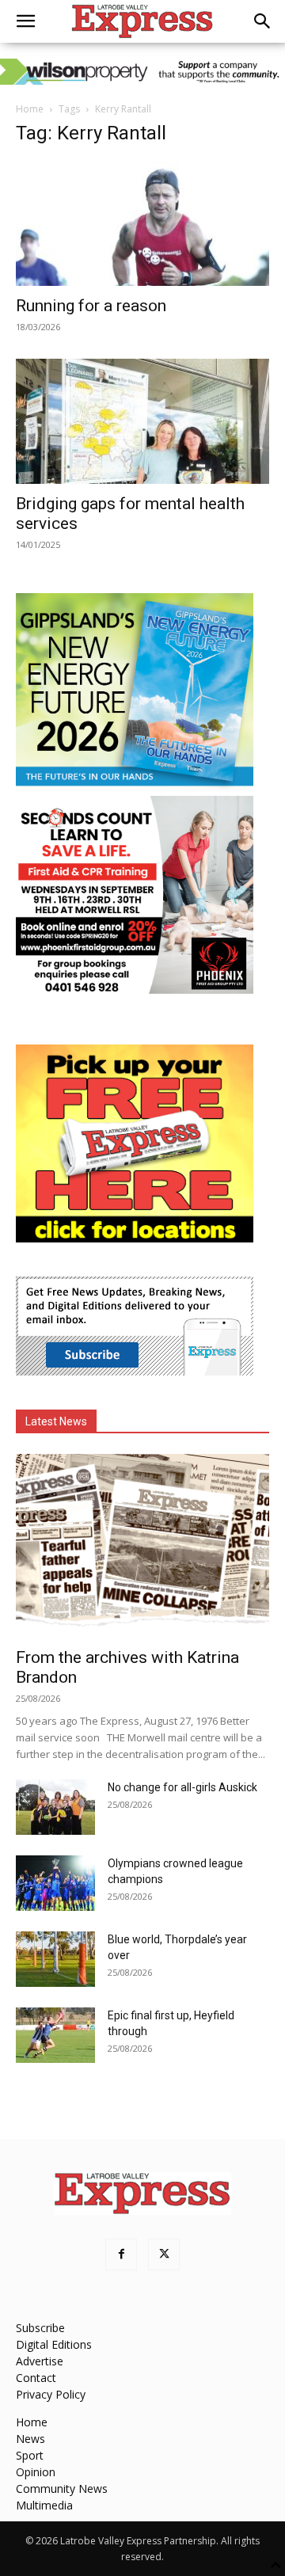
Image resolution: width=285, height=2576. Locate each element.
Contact (36, 2378)
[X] (164, 2254)
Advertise (40, 2361)
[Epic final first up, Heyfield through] (55, 2035)
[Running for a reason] (142, 223)
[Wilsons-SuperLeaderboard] (142, 72)
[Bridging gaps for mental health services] (142, 421)
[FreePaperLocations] (135, 1238)
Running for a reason (91, 306)
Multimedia (44, 2505)
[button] (25, 21)
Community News (62, 2488)
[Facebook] (121, 2254)
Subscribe (40, 2328)
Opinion (36, 2472)
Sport (30, 2455)
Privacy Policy (51, 2394)
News (30, 2439)
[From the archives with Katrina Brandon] (142, 1546)
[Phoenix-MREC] (135, 989)
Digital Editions (54, 2344)
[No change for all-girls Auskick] (55, 1807)
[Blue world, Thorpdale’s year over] (55, 1959)
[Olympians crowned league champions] (55, 1883)
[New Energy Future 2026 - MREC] (135, 788)
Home (30, 109)
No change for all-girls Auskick (182, 1787)
